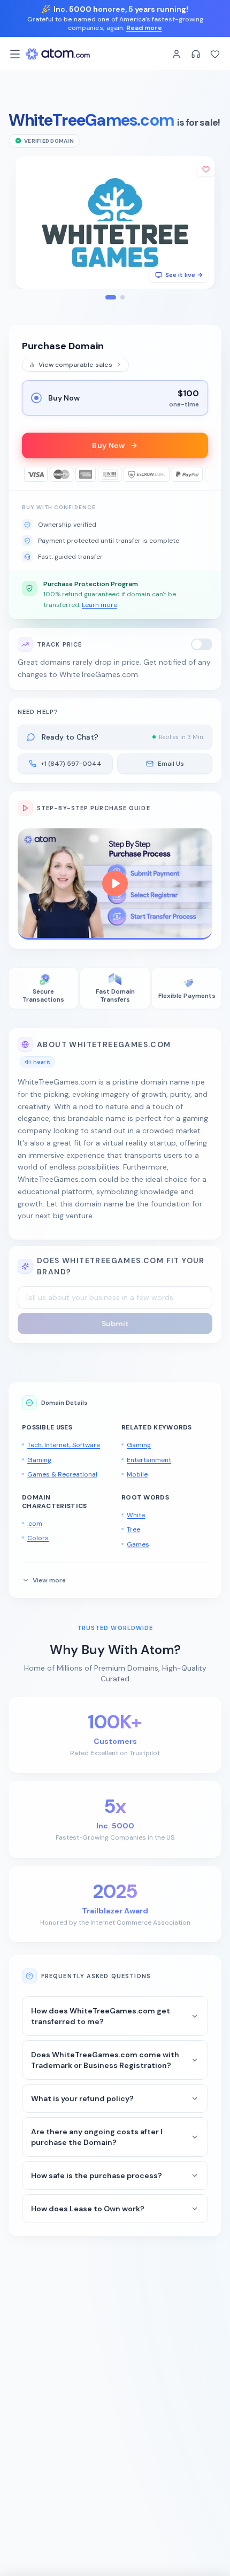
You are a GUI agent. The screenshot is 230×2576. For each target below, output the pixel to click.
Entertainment (149, 1460)
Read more (144, 28)
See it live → (184, 275)
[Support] (196, 54)
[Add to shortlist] (206, 170)
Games (138, 1544)
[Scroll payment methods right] (201, 474)
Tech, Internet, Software (64, 1445)
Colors (38, 1538)
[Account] (177, 54)
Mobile (137, 1474)
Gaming (39, 1460)
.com (35, 1524)
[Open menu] (15, 54)
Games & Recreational (62, 1474)
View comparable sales (75, 365)
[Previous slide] (22, 222)
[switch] (202, 644)
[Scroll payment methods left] (29, 474)
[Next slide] (208, 222)
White (136, 1515)
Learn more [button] (99, 605)
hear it (42, 1062)
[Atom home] (58, 54)
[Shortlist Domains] (215, 54)
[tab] (111, 297)
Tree (133, 1529)
